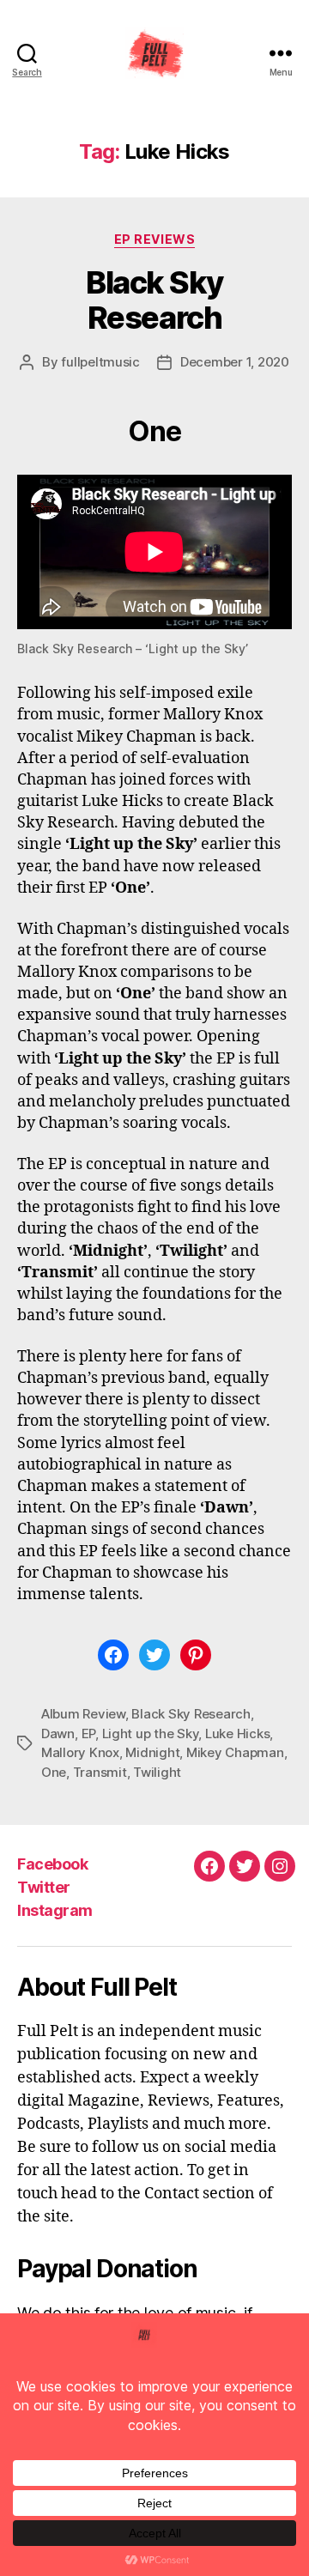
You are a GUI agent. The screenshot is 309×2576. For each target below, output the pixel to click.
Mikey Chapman (235, 1752)
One (54, 1772)
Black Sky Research (154, 300)
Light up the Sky (151, 1733)
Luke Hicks (237, 1733)
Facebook (52, 1864)
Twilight (157, 1772)
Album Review (83, 1714)
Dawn (58, 1733)
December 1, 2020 (235, 362)
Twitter (44, 1887)
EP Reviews (154, 239)
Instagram (55, 1910)
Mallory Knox (80, 1752)
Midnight (152, 1752)
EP (89, 1733)
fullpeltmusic (100, 362)
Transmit (100, 1772)
